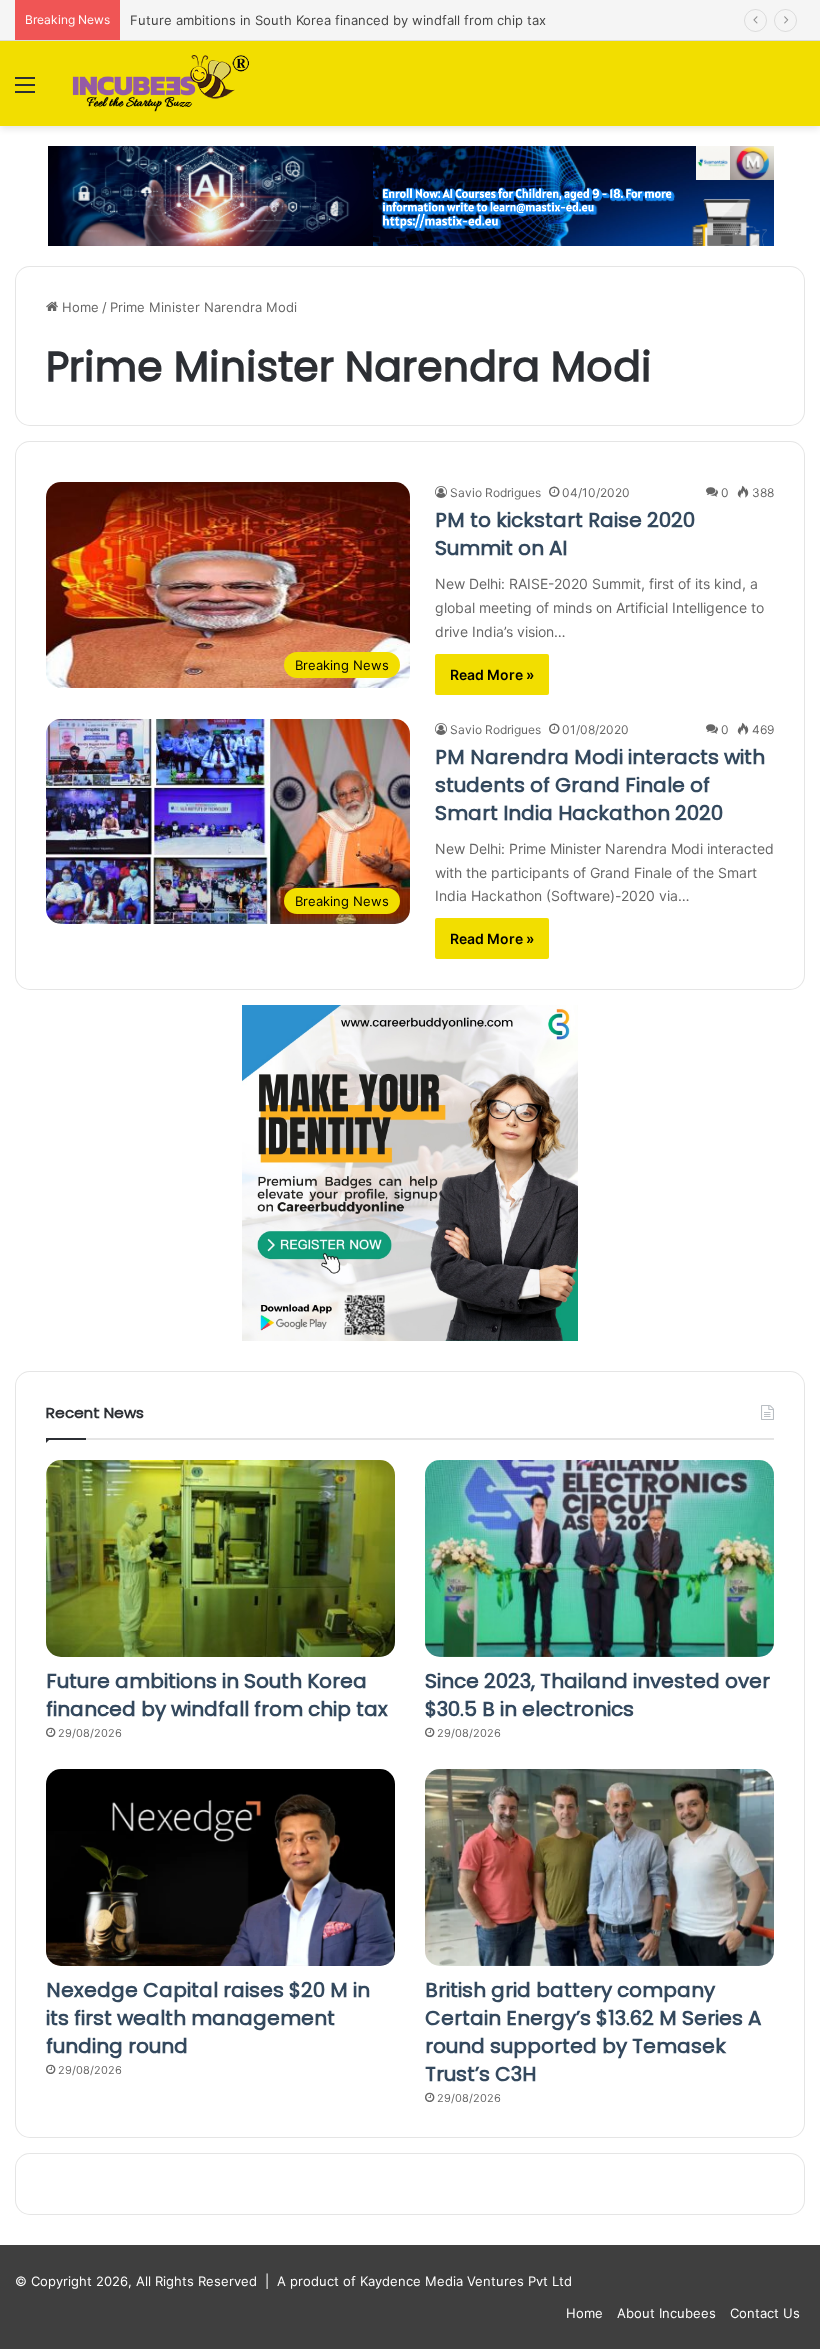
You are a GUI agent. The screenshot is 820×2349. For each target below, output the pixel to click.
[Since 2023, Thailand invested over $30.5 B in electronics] (599, 1558)
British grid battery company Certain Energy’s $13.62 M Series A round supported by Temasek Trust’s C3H (593, 2032)
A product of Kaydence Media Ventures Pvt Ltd (424, 2281)
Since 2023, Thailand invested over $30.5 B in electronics (597, 1695)
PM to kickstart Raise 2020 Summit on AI (565, 534)
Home (78, 307)
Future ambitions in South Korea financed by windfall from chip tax (338, 20)
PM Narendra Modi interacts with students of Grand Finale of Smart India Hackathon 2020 (600, 785)
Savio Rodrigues (495, 492)
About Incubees (666, 2313)
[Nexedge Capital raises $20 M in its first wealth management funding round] (220, 1867)
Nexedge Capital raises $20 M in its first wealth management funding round (208, 2018)
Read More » (492, 674)
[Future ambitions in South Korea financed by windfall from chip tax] (220, 1558)
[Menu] (25, 91)
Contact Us (765, 2313)
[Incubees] (157, 83)
